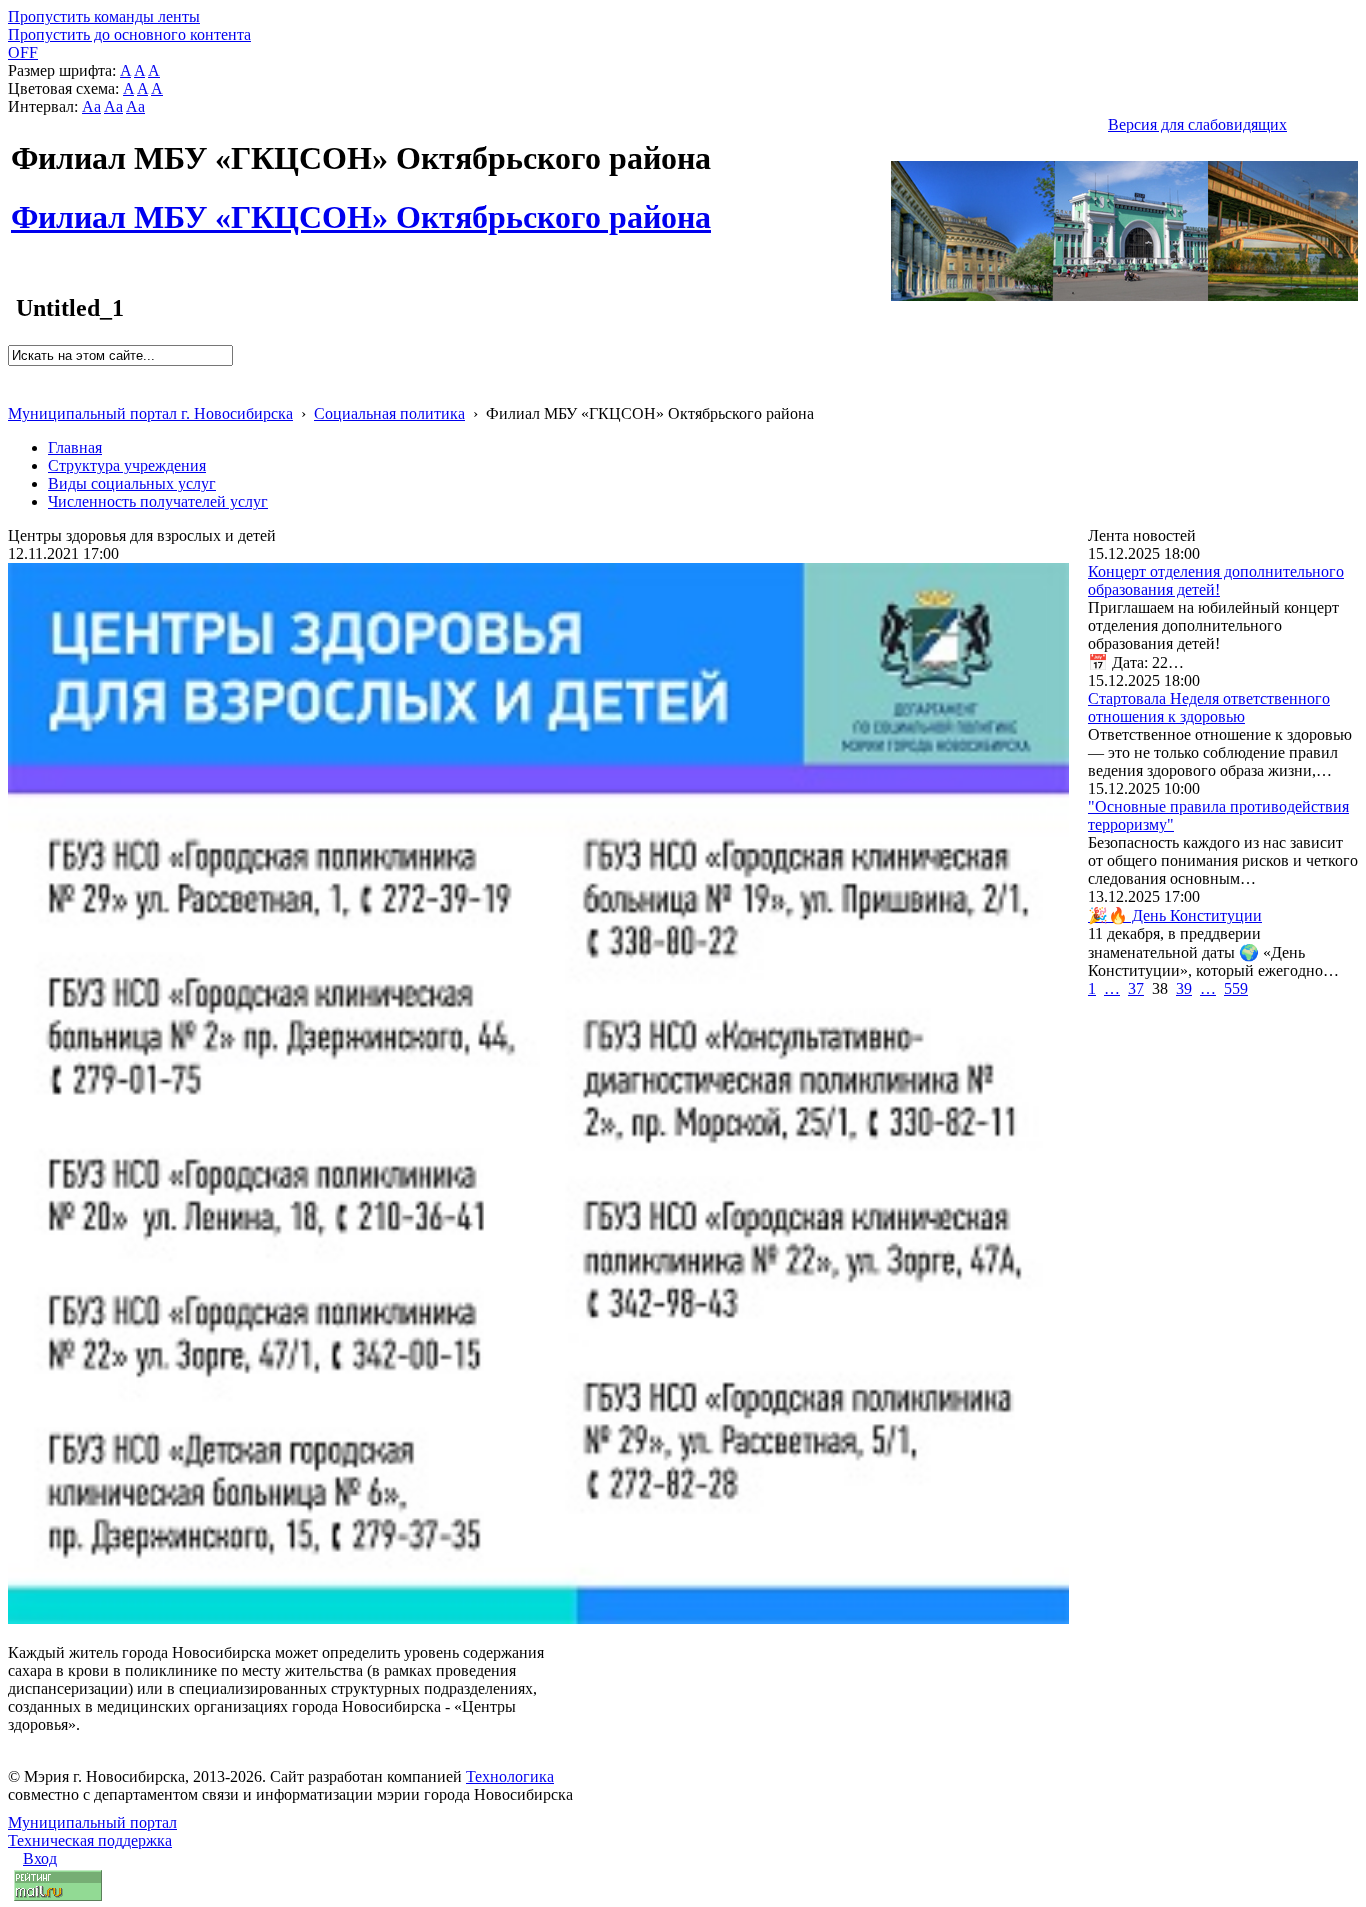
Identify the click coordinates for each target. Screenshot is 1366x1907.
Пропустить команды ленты (104, 16)
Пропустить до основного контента (129, 34)
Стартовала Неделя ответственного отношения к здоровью (1209, 707)
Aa (91, 106)
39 (1184, 988)
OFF (23, 52)
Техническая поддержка (90, 1840)
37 (1136, 988)
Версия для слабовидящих (1197, 124)
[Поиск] (14, 374)
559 (1236, 988)
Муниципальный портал (92, 1822)
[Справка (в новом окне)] (16, 392)
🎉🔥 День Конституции (1175, 915)
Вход (40, 1858)
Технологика (510, 1776)
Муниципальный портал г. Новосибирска (150, 413)
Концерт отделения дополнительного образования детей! (1216, 580)
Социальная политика (389, 413)
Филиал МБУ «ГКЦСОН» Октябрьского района (361, 206)
